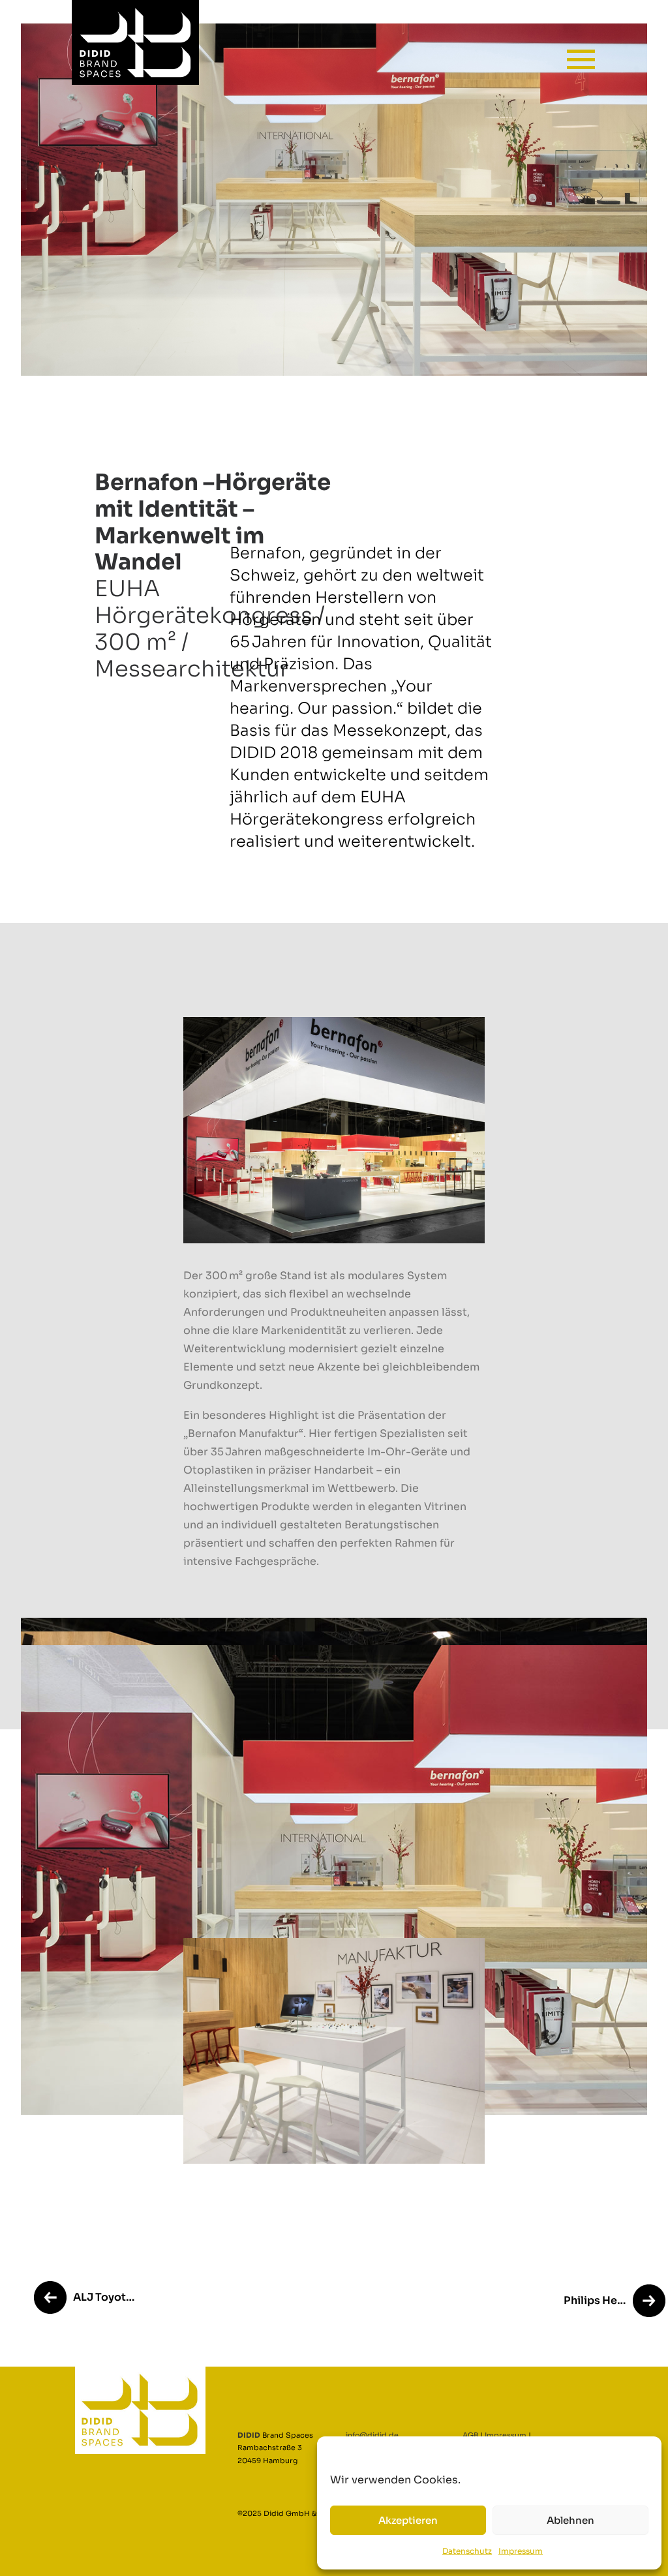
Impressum (521, 2551)
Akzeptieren (408, 2520)
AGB (470, 2435)
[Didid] (84, 42)
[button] (581, 51)
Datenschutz (467, 2551)
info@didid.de (372, 2435)
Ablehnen (570, 2520)
